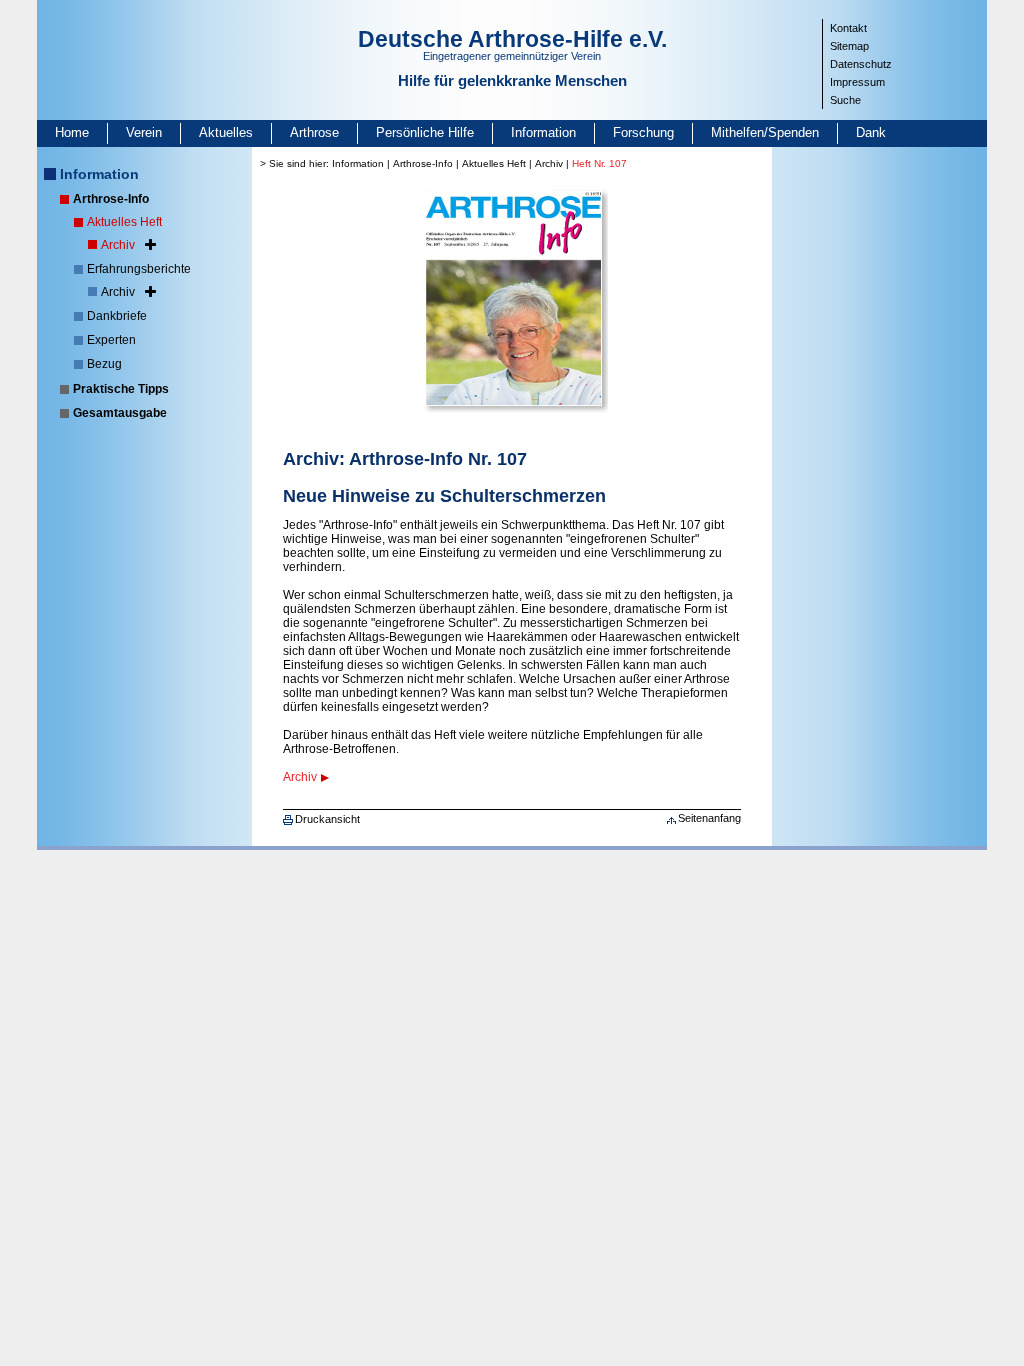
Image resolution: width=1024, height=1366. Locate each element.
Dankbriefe (117, 316)
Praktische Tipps (121, 389)
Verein (144, 132)
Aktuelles (226, 132)
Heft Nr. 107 (599, 163)
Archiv (118, 245)
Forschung (643, 132)
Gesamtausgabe (120, 413)
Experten (111, 340)
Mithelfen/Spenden (765, 132)
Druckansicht (327, 819)
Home (72, 132)
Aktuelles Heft (124, 222)
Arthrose (314, 132)
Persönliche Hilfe (425, 132)
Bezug (104, 364)
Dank (871, 132)
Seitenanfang (709, 818)
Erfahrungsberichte (139, 269)
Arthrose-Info (111, 199)
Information (543, 132)
